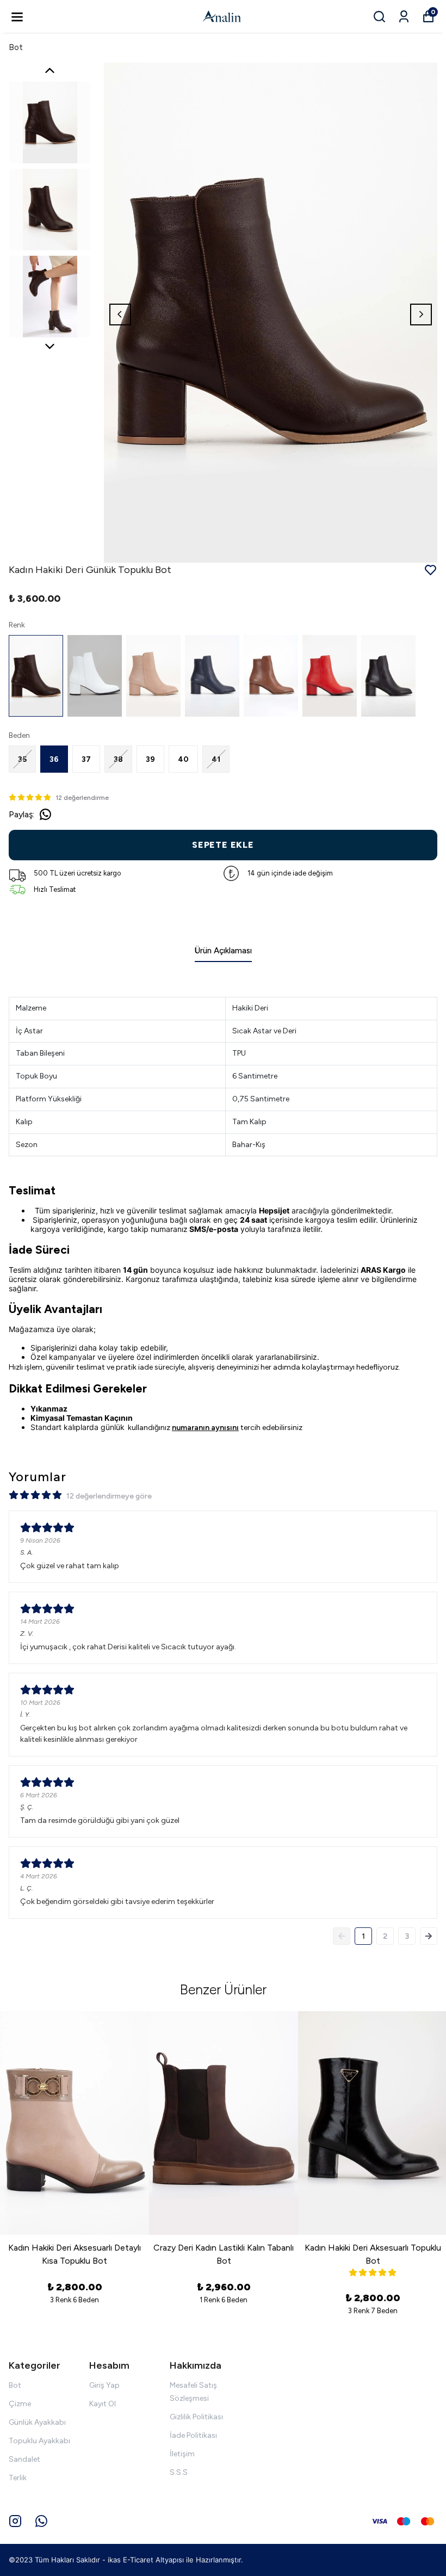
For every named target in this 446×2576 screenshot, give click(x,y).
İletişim (182, 2454)
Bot (16, 47)
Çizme (20, 2404)
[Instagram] (15, 2521)
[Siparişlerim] (404, 17)
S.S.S (179, 2472)
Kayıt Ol (103, 2404)
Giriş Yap (104, 2385)
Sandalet (24, 2459)
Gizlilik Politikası (196, 2417)
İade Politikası (193, 2435)
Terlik (18, 2478)
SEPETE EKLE (223, 845)
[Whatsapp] (41, 2521)
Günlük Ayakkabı (37, 2422)
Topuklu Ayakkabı (39, 2441)
